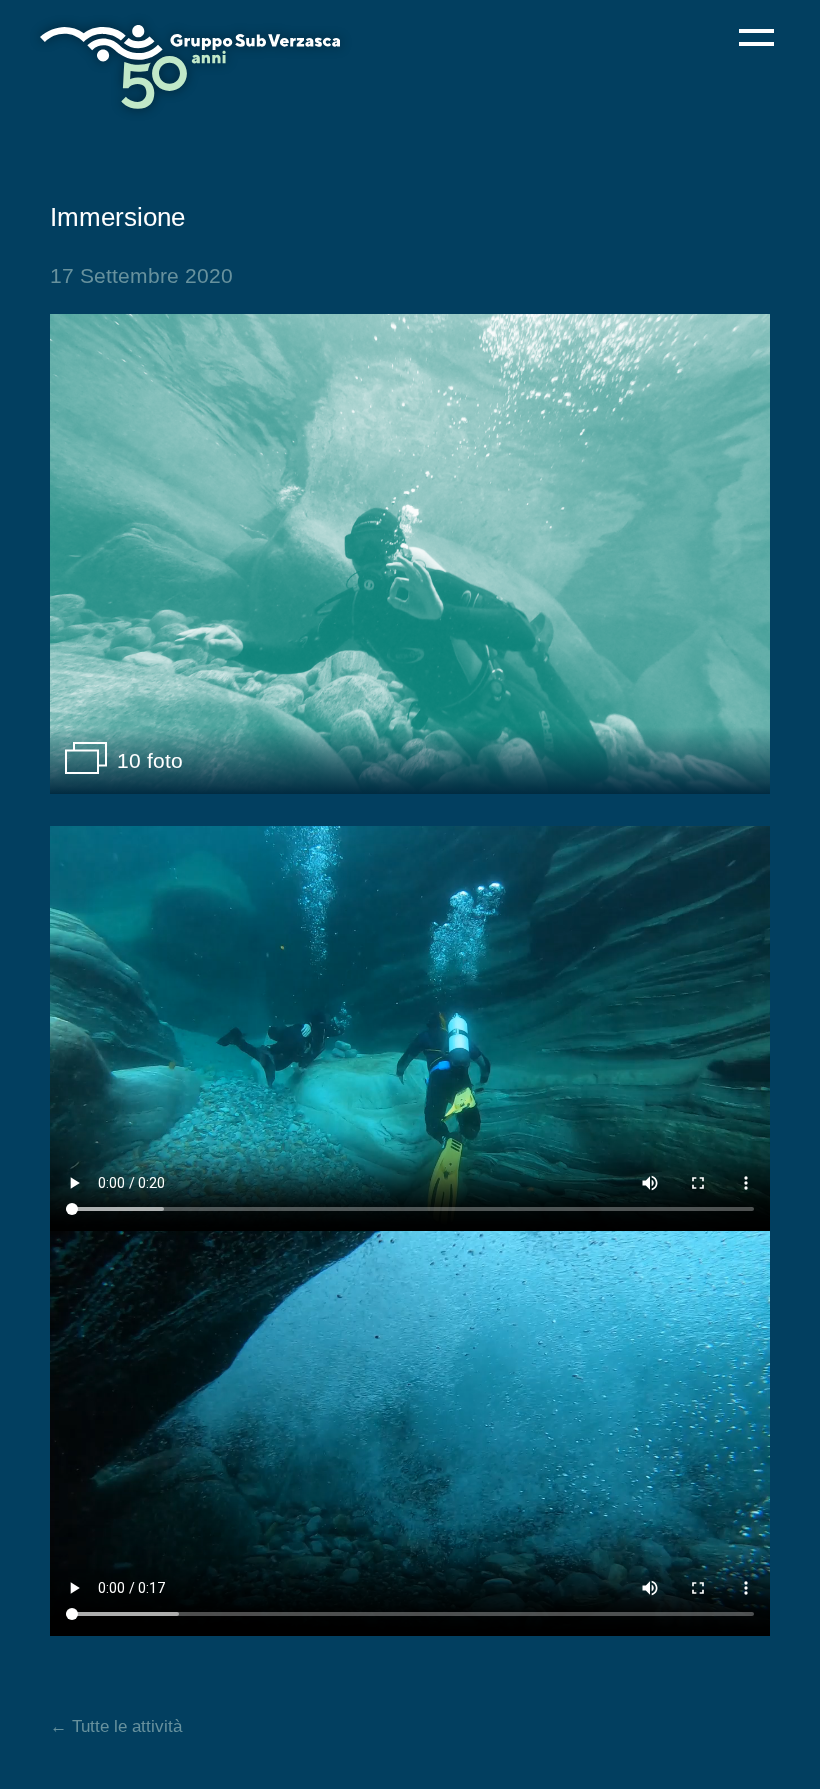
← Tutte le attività (116, 1726)
